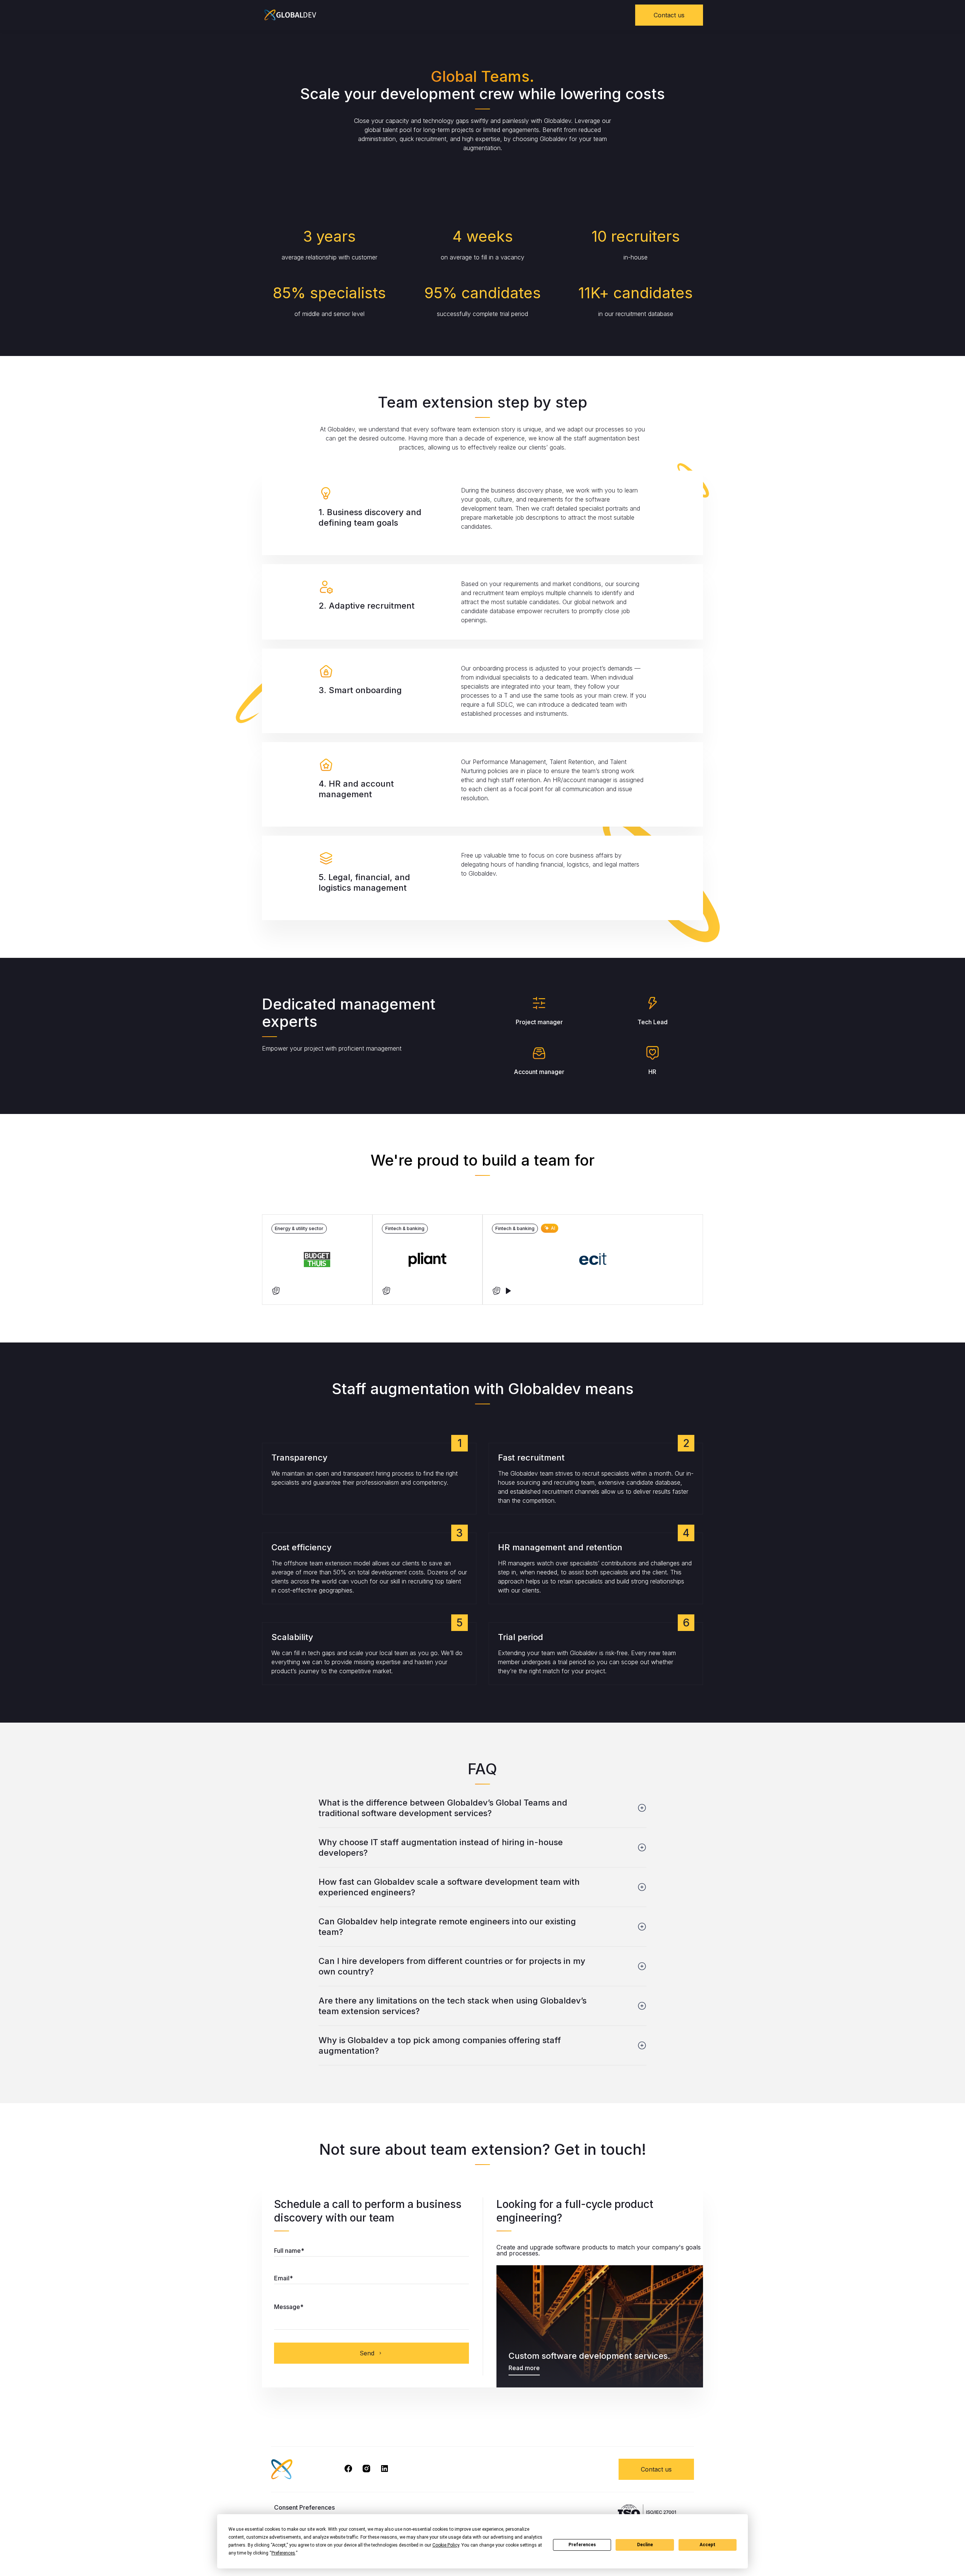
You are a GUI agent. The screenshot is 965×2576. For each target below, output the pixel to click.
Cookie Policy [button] (446, 2545)
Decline (645, 2545)
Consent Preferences (304, 2507)
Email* (283, 2278)
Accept (708, 2545)
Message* (289, 2307)
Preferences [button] (283, 2553)
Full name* (289, 2251)
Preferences (582, 2545)
